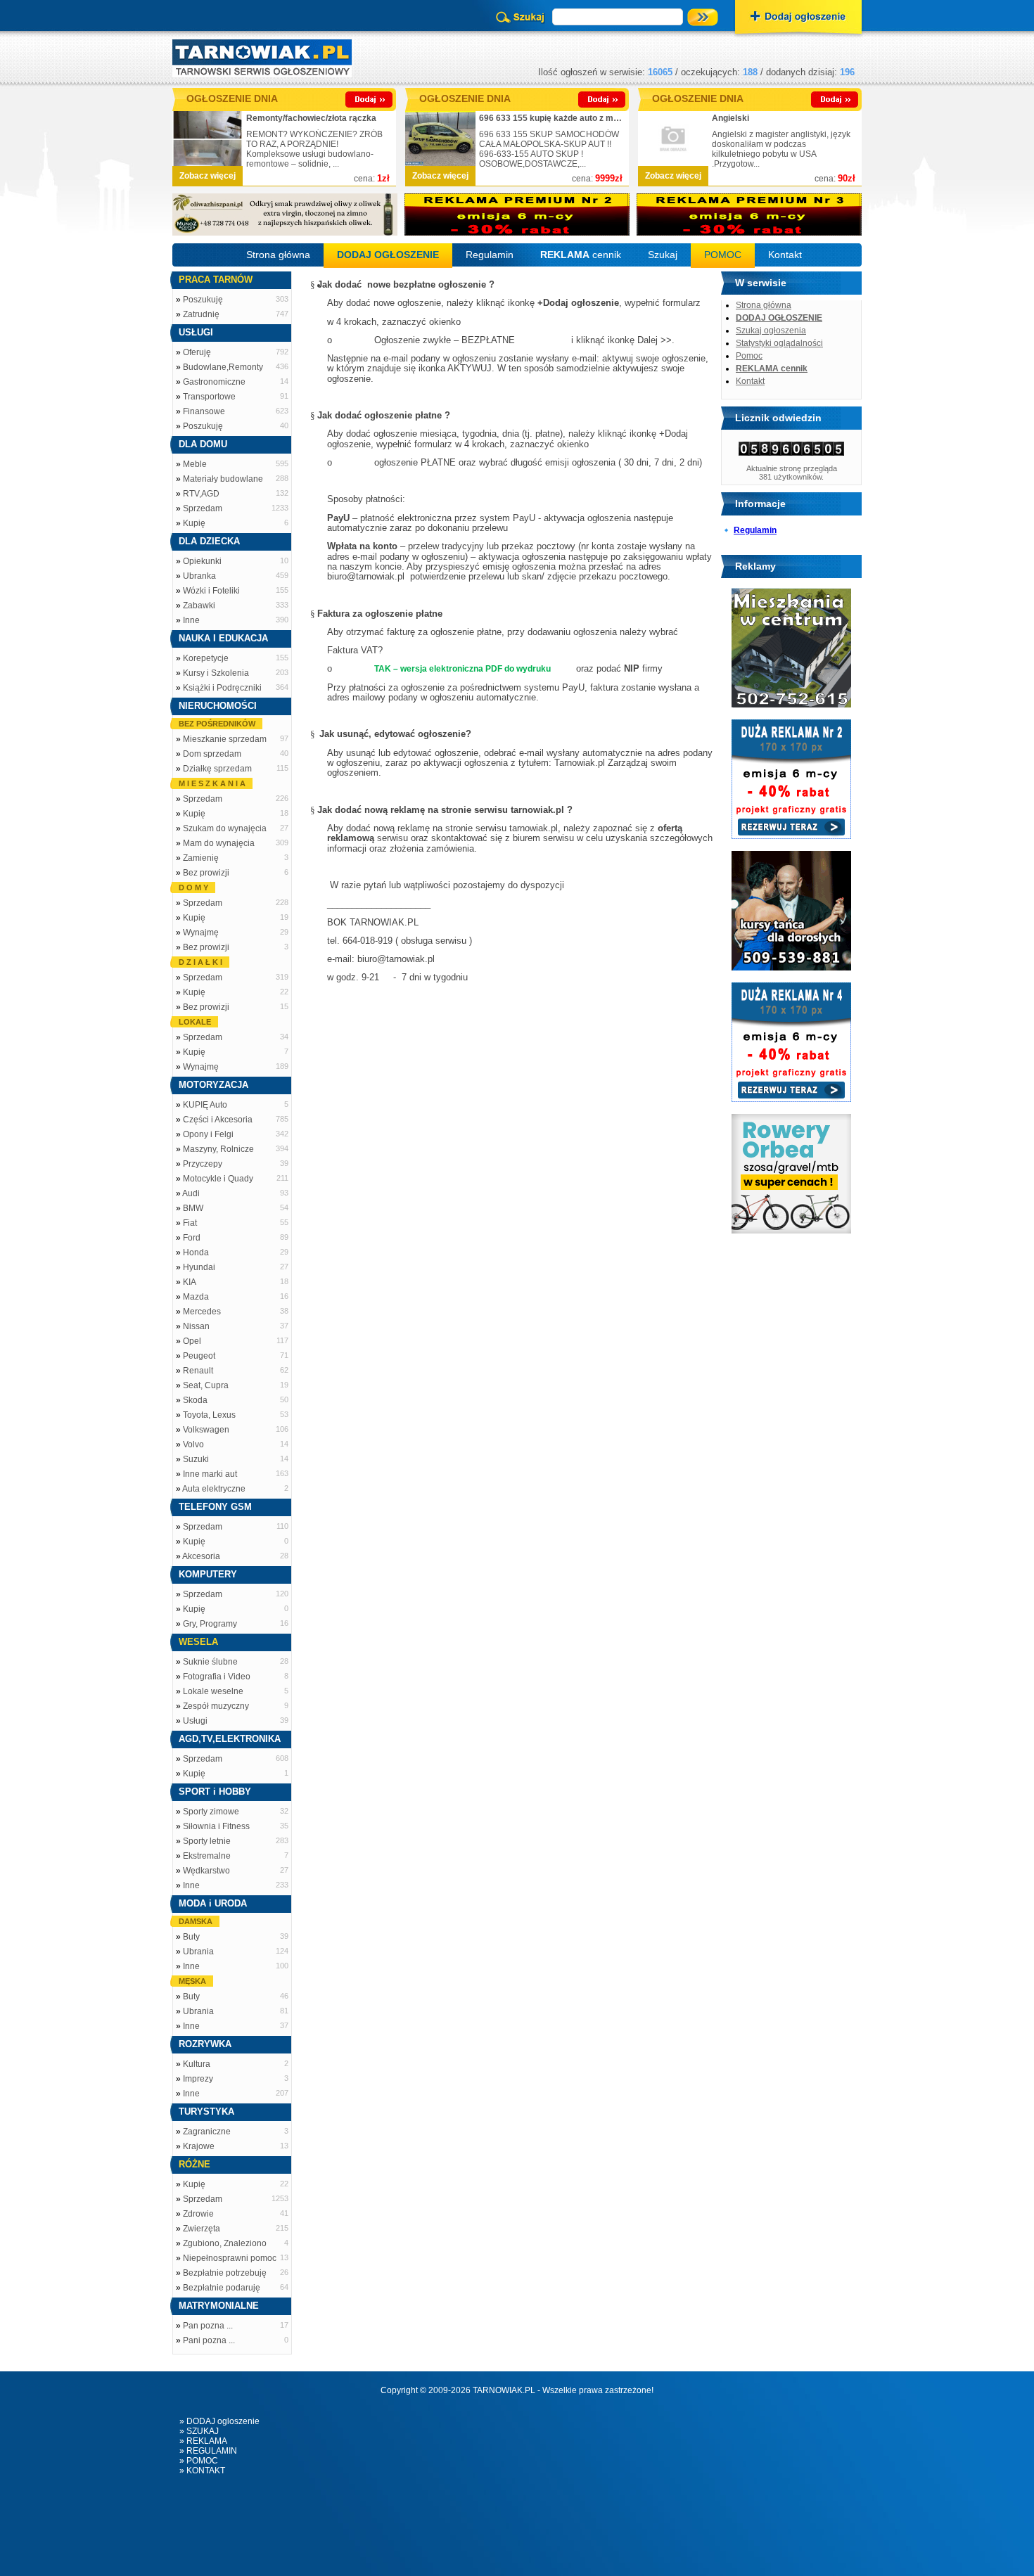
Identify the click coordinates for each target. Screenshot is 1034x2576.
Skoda (195, 1400)
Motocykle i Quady (218, 1179)
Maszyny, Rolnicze (218, 1149)
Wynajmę (201, 933)
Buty (191, 1937)
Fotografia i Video (217, 1677)
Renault (198, 1371)
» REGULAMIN (208, 2451)
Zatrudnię (201, 314)
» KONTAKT (202, 2471)
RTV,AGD (201, 494)
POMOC (723, 255)
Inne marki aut (210, 1474)
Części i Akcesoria (218, 1120)
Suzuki (196, 1459)
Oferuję (197, 352)
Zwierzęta (202, 2229)
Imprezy (198, 2079)
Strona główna (278, 255)
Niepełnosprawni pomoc (230, 2258)
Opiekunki (202, 561)
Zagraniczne (207, 2132)
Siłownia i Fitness (216, 1826)
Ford (192, 1238)
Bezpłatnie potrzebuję (225, 2273)
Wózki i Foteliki (211, 591)
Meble (195, 464)
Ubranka (199, 576)
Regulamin (490, 255)
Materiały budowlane (223, 479)
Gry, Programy (210, 1624)
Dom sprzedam (212, 754)
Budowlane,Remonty (223, 367)
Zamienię (201, 858)
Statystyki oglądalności (779, 343)
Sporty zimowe (211, 1812)
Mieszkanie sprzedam (225, 739)
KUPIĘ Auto (205, 1105)
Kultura (197, 2064)
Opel (192, 1341)
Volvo (193, 1444)
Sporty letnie (207, 1841)
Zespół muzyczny (216, 1706)
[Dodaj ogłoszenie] (798, 18)
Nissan (196, 1326)
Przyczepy (203, 1164)
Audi (191, 1193)
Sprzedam (203, 508)
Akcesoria (201, 1556)
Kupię (194, 523)
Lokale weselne (213, 1691)
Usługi (195, 1721)
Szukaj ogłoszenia (771, 331)
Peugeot (199, 1356)
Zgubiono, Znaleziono (225, 2243)
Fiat (190, 1223)
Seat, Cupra (206, 1385)
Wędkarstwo (206, 1871)
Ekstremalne (207, 1856)
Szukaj (663, 255)
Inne (191, 620)
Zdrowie (198, 2214)
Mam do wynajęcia (219, 843)
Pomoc (749, 356)
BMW (193, 1208)
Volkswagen (206, 1430)
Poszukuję (203, 300)
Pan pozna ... (208, 2326)
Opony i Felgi (208, 1134)
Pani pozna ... (209, 2340)
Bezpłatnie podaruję (222, 2288)
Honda (196, 1252)
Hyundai (199, 1267)
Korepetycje (206, 658)
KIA (190, 1282)
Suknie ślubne (210, 1662)
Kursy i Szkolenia (216, 673)
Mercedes (202, 1312)
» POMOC (199, 2461)
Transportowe (209, 397)
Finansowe (204, 411)
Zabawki (199, 605)
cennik (581, 255)
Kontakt (785, 255)
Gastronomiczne (214, 382)
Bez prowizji (206, 873)
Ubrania (198, 1952)
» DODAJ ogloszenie (219, 2421)
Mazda (196, 1297)
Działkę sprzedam (217, 769)
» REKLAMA (203, 2441)
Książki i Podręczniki (222, 688)
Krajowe (199, 2146)
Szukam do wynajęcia (225, 828)
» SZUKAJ (199, 2431)
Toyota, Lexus (209, 1415)
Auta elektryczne (214, 1489)
